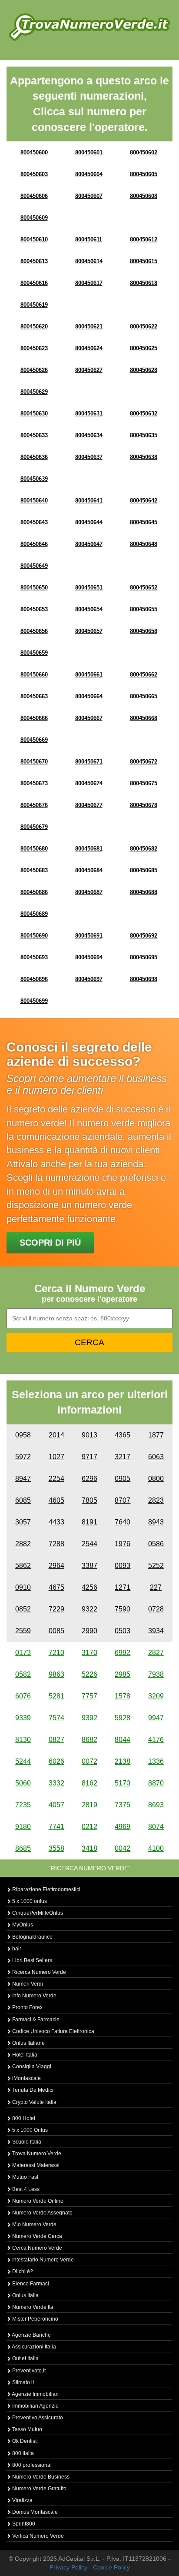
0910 (23, 1587)
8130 (23, 1740)
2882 (23, 1544)
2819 (89, 1805)
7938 (156, 1674)
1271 (123, 1587)
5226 (89, 1674)
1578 (123, 1696)
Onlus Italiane (28, 2043)
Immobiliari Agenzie (35, 2406)
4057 (56, 1805)
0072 (89, 1761)
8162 (89, 1783)
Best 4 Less (25, 2189)
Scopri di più (50, 1243)
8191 (89, 1522)
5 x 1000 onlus (29, 1901)
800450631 (89, 414)
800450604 (89, 174)
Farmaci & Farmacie (35, 2020)
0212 (89, 1827)
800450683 (34, 870)
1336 (156, 1761)
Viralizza (22, 2500)
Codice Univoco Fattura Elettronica (53, 2031)
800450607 (89, 196)
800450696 (34, 979)
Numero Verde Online (37, 2201)
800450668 (144, 718)
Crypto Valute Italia (34, 2102)
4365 (123, 1435)
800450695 (144, 957)
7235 (23, 1805)
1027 (56, 1457)
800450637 (89, 457)
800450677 (89, 805)
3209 (156, 1696)
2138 (123, 1761)
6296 (89, 1479)
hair (16, 1949)
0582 (23, 1674)
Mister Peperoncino (35, 2319)
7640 (123, 1522)
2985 (123, 1674)
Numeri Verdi (27, 1984)
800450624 (89, 348)
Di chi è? (22, 2271)
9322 (89, 1609)
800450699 (34, 1001)
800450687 (89, 892)
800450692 (144, 936)
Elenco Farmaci (30, 2284)
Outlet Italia (25, 2358)
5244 (23, 1761)
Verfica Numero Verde (37, 2536)
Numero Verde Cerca (36, 2236)
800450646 (34, 544)
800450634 (89, 435)
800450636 (34, 457)
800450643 (34, 522)
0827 (56, 1740)
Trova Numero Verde (36, 2154)
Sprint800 (23, 2524)
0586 (156, 1544)
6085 (23, 1500)
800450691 (89, 936)
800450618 (144, 283)
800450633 (34, 435)
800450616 (34, 283)
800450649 (34, 566)
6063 (156, 1457)
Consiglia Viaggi (31, 2067)
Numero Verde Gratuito (39, 2489)
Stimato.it (22, 2382)
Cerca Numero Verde (36, 2248)
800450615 (144, 261)
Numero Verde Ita (32, 2307)
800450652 (144, 588)
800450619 (34, 305)
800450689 (34, 914)
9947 (156, 1718)
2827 (156, 1653)
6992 (123, 1653)
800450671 (89, 762)
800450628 (144, 370)
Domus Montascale (34, 2512)
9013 (89, 1435)
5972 (23, 1457)
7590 (123, 1609)
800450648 (144, 544)
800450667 (89, 718)
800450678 (144, 805)
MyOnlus (22, 1925)
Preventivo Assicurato (37, 2418)
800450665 (144, 696)
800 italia (22, 2453)
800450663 (34, 696)
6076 (23, 1696)
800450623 (34, 348)
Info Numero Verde (34, 1996)
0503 (123, 1631)
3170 (89, 1653)
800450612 (144, 240)
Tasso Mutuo (27, 2429)
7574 (56, 1718)
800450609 (34, 218)
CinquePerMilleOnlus (37, 1913)
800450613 (34, 261)
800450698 (144, 979)
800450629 (34, 392)
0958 (23, 1435)
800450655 (144, 609)
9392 (89, 1718)
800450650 (34, 588)
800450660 (34, 675)
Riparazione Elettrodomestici (46, 1889)
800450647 (89, 544)
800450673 (34, 783)
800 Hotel (23, 2118)
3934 (156, 1631)
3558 (56, 1848)
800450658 (144, 631)
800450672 (144, 762)
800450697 (89, 979)
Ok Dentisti (24, 2441)
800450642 (144, 501)
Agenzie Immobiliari (35, 2394)
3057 (23, 1522)
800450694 (89, 957)
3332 (56, 1783)
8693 (156, 1805)
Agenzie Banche (31, 2335)
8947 (23, 1479)
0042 (123, 1848)
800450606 (34, 196)
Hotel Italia (24, 2055)
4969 (123, 1827)
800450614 (89, 261)
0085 (56, 1631)
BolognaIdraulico (32, 1937)
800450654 (89, 609)
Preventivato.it (28, 2371)
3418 (89, 1848)
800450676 (34, 805)
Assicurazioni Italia (33, 2347)
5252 (156, 1566)
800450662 (144, 675)
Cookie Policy (111, 2567)
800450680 (34, 849)
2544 (89, 1544)
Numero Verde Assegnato (42, 2213)
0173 (23, 1653)
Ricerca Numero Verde (38, 1972)
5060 (23, 1783)
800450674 (89, 783)
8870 (156, 1783)
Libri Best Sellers (31, 1960)
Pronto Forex (27, 2007)
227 (156, 1587)
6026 (56, 1761)
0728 (156, 1609)
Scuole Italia (26, 2142)
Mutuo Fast (25, 2177)
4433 (56, 1522)
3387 (89, 1566)
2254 (56, 1479)
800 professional (31, 2465)
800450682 (144, 849)
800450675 (144, 783)
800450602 (144, 152)
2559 (23, 1631)
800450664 (89, 696)
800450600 (34, 152)
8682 (89, 1740)
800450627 (89, 370)
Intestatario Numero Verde (42, 2260)
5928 (123, 1718)
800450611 (89, 240)
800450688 (144, 892)
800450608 (144, 196)
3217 (123, 1457)
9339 (23, 1718)
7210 (56, 1653)
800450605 (144, 174)
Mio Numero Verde (34, 2224)
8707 (123, 1500)
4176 (156, 1740)
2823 (156, 1500)
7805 (89, 1500)
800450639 (34, 479)
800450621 (89, 327)
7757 (89, 1696)
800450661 (89, 675)
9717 (89, 1457)
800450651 (89, 588)
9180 (23, 1827)
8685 (23, 1848)
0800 (156, 1479)
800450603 (34, 174)
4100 (156, 1848)
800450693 (34, 957)
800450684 (89, 870)
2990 (89, 1631)
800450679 (34, 827)
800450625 (144, 348)
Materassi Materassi (35, 2165)
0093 (123, 1566)
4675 (56, 1587)
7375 (123, 1805)
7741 (56, 1827)
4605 (56, 1500)
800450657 (89, 631)
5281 (56, 1696)
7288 (56, 1544)
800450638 (144, 457)
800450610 (34, 240)
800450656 (34, 631)
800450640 (34, 501)
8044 (123, 1740)
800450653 (34, 609)
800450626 (34, 370)
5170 (123, 1783)
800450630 (34, 414)
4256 (89, 1587)
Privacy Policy (68, 2567)
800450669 (34, 740)
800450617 (89, 283)
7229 (56, 1609)
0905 (123, 1479)
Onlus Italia (25, 2295)
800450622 (144, 327)
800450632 (144, 414)
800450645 (144, 522)
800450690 (34, 936)
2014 (56, 1435)
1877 (156, 1435)
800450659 (34, 653)
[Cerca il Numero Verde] (89, 27)
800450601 (89, 152)
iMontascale (26, 2078)
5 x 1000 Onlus (29, 2130)
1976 (123, 1544)
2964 (56, 1566)
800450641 (89, 501)
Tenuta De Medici (32, 2090)
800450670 (34, 762)
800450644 (89, 522)
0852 (23, 1609)
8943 (156, 1522)
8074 (156, 1827)
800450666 (34, 718)
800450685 (144, 870)
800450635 (144, 435)
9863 (56, 1674)
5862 (23, 1566)
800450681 (89, 849)
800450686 (34, 892)
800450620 (34, 327)
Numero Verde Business (40, 2477)
